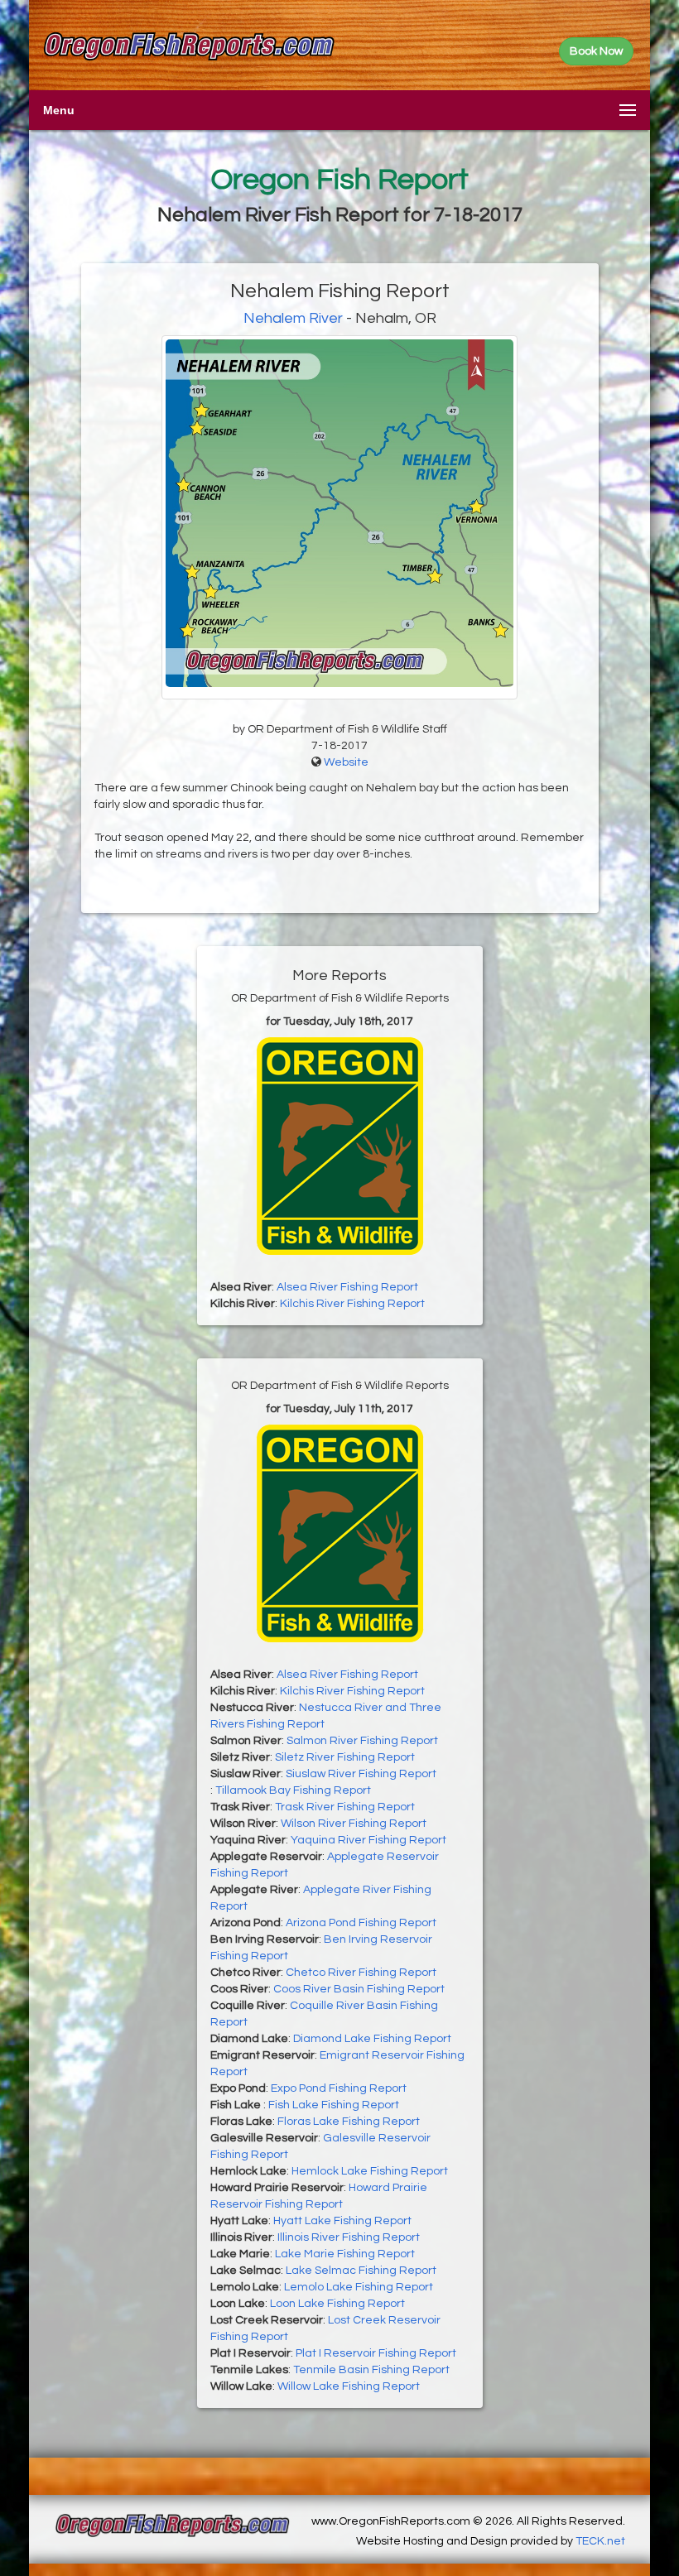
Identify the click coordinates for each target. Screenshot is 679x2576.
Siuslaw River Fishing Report (361, 1774)
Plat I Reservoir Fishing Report (376, 2353)
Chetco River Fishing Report (361, 1973)
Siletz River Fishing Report (345, 1757)
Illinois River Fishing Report (349, 2237)
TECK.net (600, 2541)
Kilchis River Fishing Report (352, 1304)
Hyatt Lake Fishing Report (342, 2221)
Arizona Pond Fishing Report (361, 1923)
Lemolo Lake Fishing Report (359, 2287)
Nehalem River (293, 318)
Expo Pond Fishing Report (339, 2088)
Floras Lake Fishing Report (349, 2122)
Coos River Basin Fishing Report (359, 1989)
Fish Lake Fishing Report (334, 2105)
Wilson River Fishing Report (354, 1824)
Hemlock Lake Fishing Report (370, 2171)
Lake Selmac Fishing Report (361, 2271)
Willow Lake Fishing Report (349, 2386)
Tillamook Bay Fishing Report (293, 1790)
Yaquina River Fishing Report (368, 1840)
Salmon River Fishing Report (362, 1741)
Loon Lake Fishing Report (337, 2304)
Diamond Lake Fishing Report (372, 2039)
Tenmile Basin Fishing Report (371, 2370)
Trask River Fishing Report (345, 1807)
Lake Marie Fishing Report (345, 2254)
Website (346, 762)
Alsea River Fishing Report (347, 1287)
